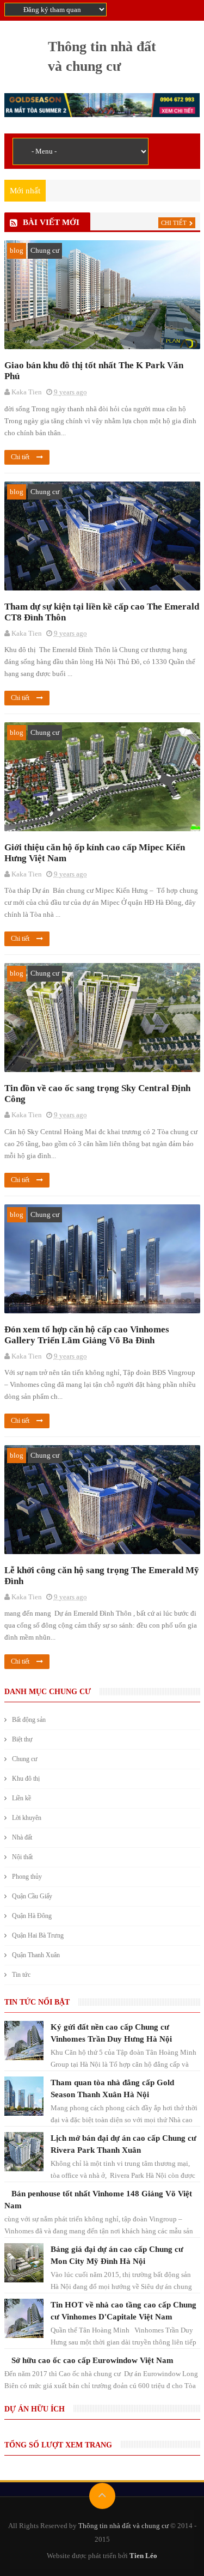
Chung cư (45, 250)
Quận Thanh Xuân (36, 1955)
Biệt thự (22, 1739)
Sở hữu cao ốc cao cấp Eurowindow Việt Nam (92, 2360)
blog (17, 250)
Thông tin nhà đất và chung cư (123, 2526)
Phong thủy (27, 1877)
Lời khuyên (27, 1818)
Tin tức (21, 1975)
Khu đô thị (26, 1779)
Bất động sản (29, 1720)
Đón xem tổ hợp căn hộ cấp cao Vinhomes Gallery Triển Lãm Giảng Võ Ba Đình (87, 1335)
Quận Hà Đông (32, 1916)
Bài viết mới (51, 222)
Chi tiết (174, 223)
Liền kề (21, 1798)
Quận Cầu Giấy (32, 1896)
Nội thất (22, 1857)
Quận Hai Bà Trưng (38, 1935)
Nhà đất (22, 1837)
